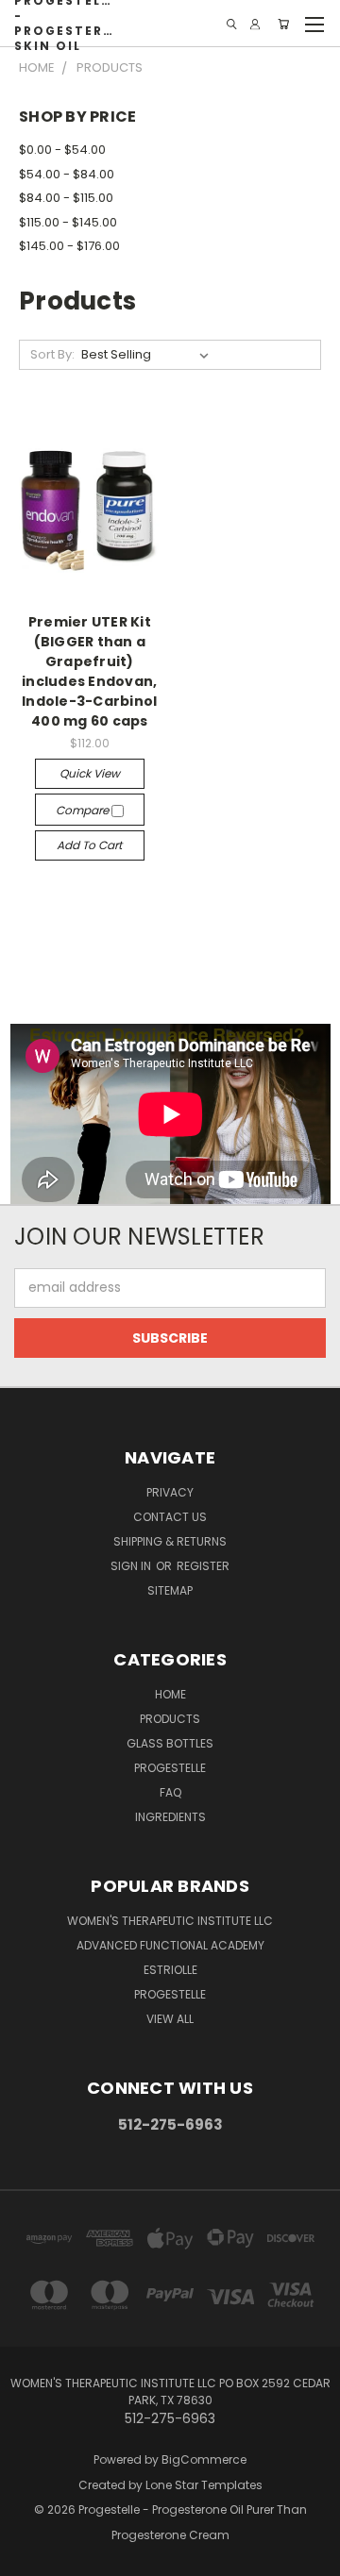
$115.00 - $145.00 (68, 222)
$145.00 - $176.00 (69, 246)
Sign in (132, 1566)
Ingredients (170, 1817)
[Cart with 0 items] (283, 24)
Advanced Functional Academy (170, 1945)
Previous (29, 2557)
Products (170, 1719)
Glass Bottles (170, 1743)
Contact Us (170, 1517)
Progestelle (170, 1768)
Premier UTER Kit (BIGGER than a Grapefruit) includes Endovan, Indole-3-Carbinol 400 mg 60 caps (89, 671)
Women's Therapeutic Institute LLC (170, 1921)
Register (203, 1566)
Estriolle (170, 1970)
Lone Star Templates (204, 2485)
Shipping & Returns (170, 1541)
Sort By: (52, 354)
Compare (84, 810)
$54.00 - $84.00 (67, 174)
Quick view (90, 773)
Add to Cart (89, 845)
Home (170, 1694)
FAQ (170, 1792)
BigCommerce (204, 2459)
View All (170, 2019)
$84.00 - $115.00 (66, 198)
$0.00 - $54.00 (62, 150)
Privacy (170, 1492)
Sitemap (170, 1590)
